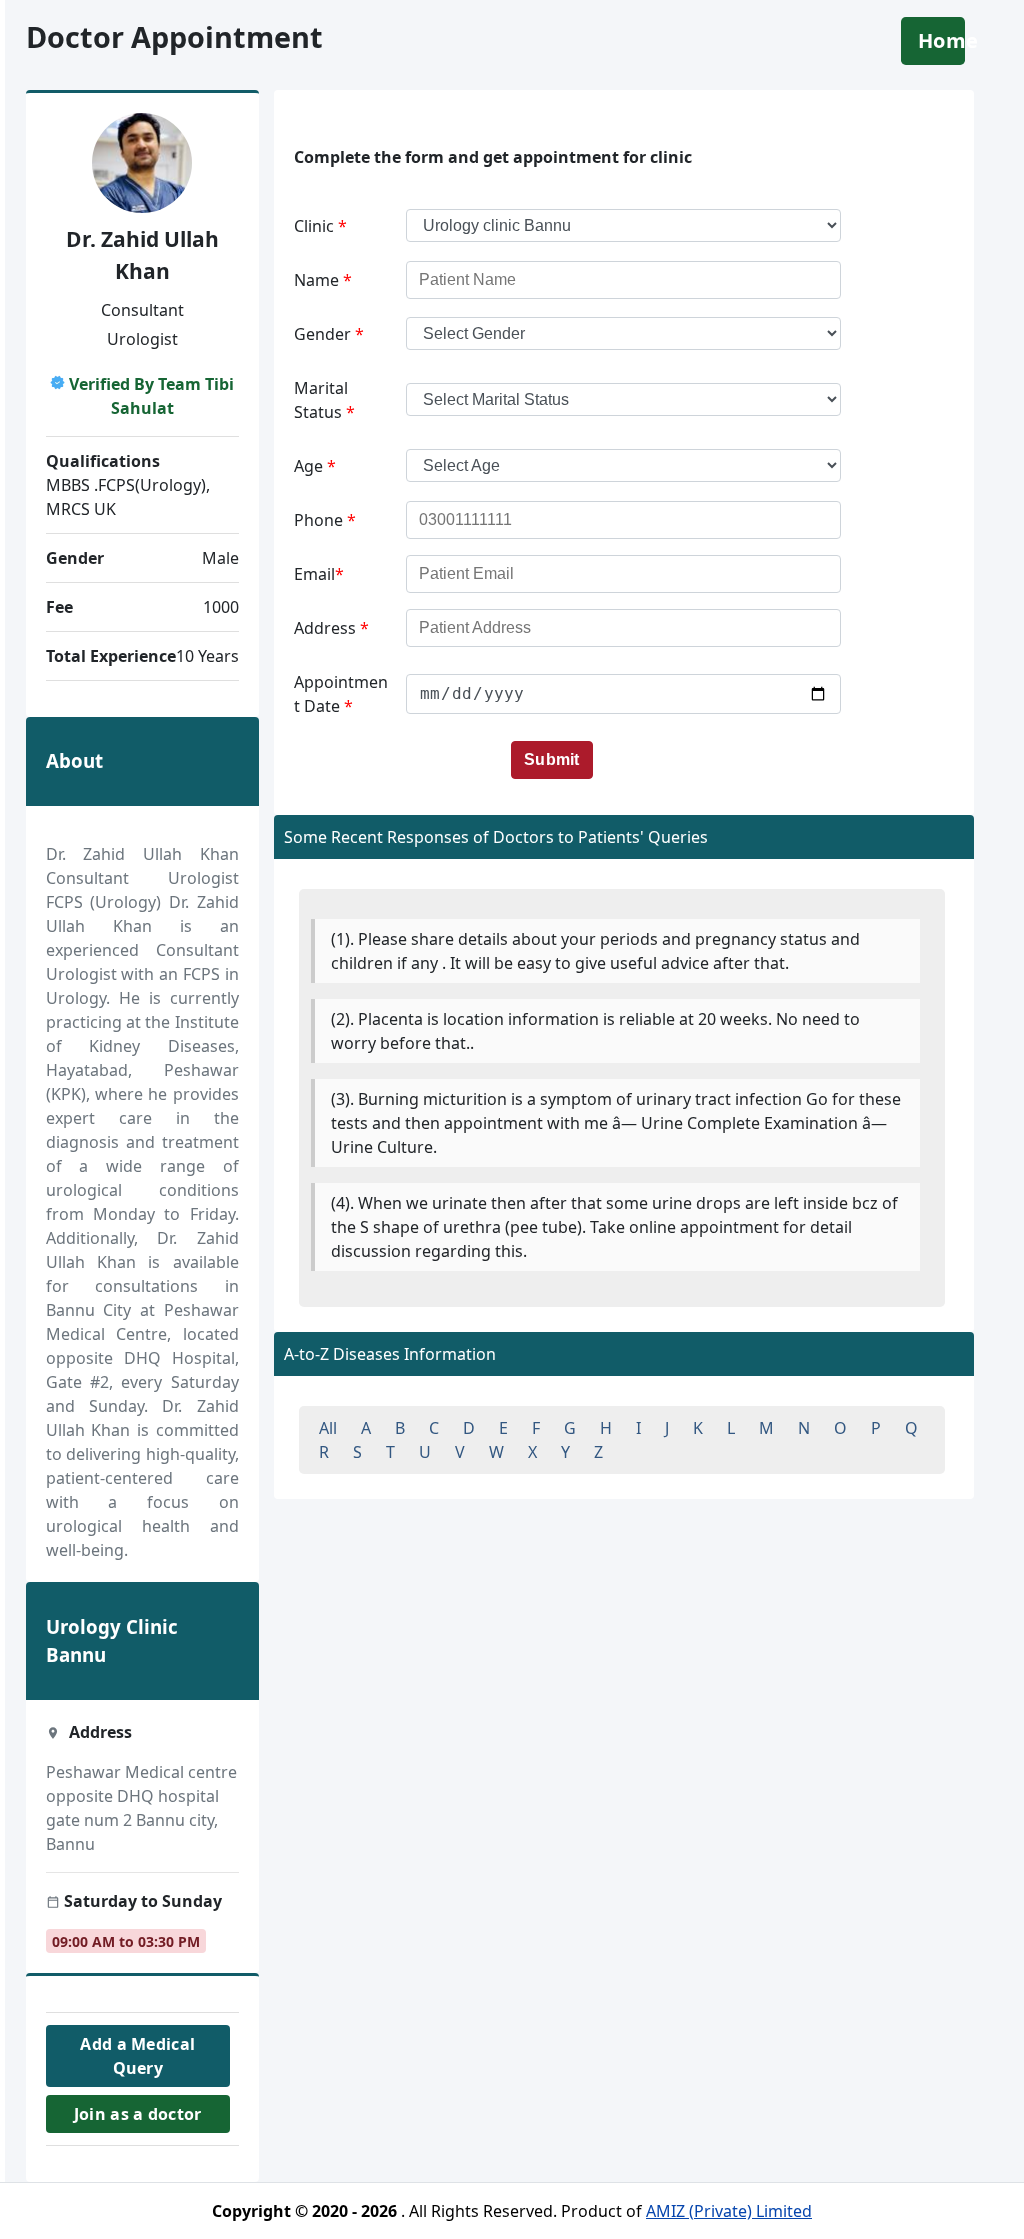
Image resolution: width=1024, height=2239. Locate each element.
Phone (325, 520)
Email (319, 574)
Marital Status (324, 400)
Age (315, 466)
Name (323, 280)
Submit (552, 759)
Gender (329, 334)
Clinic (320, 226)
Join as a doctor (137, 2114)
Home (941, 40)
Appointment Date (341, 694)
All (328, 1428)
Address (331, 628)
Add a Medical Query (137, 2056)
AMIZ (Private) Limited (729, 2211)
